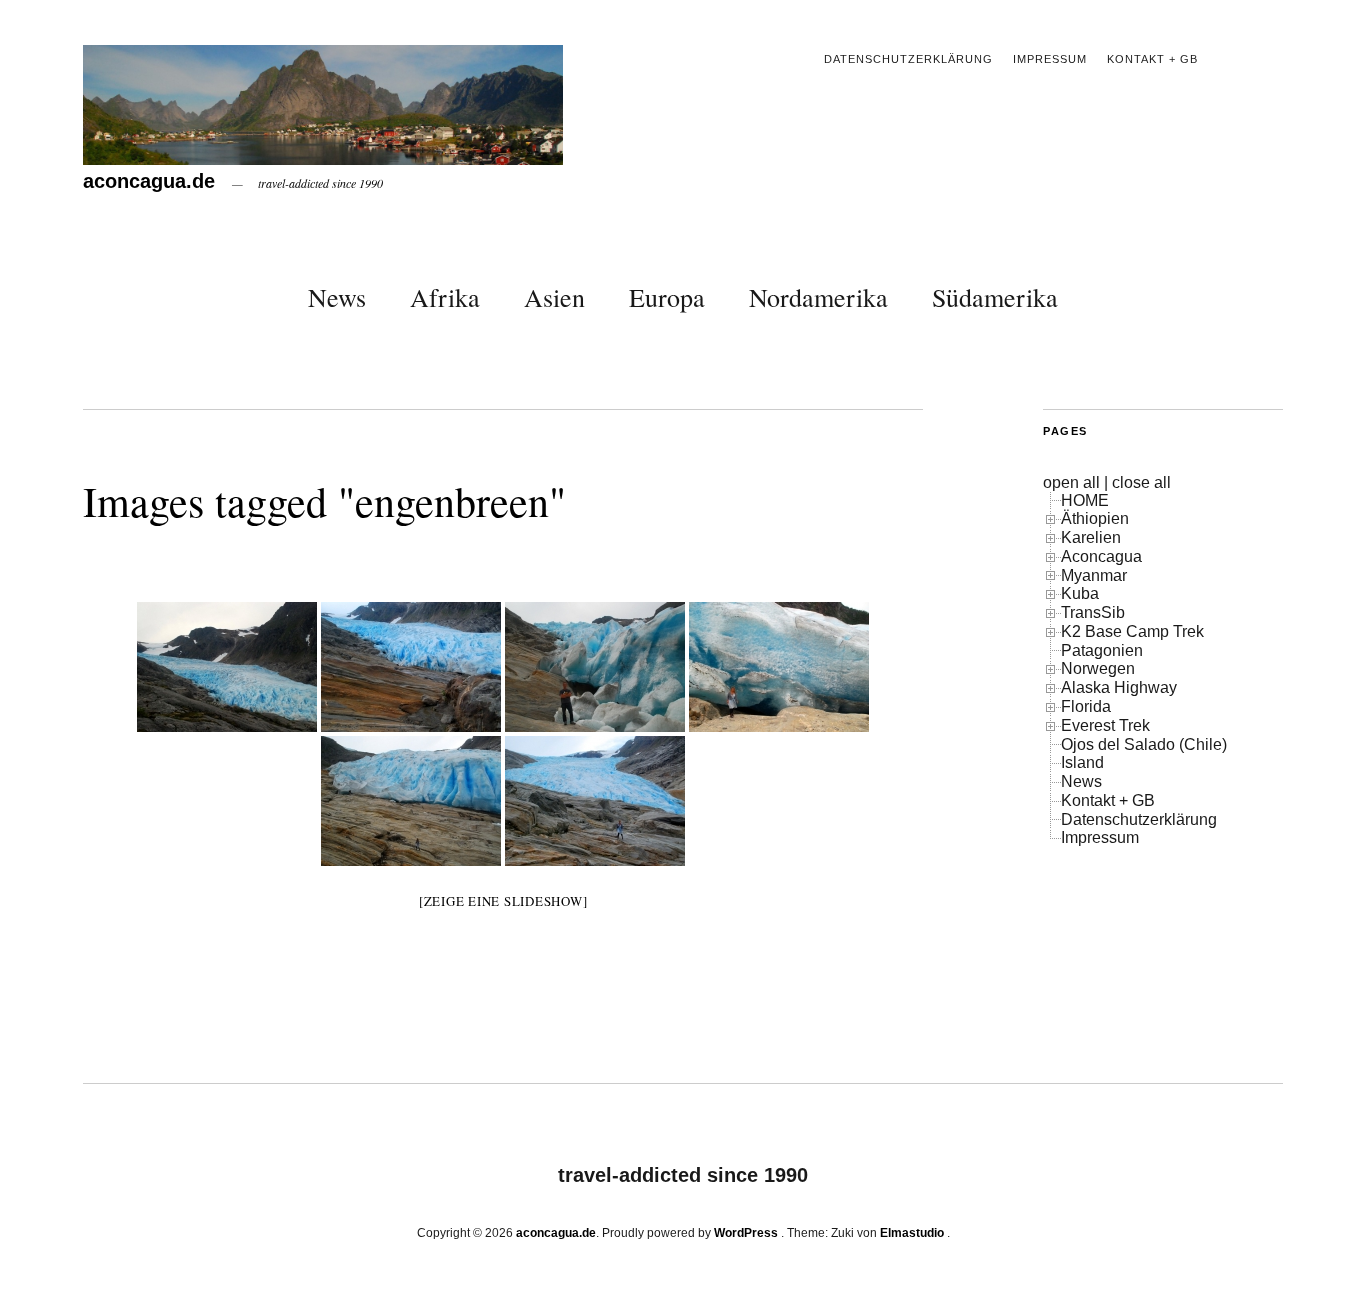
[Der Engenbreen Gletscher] (227, 667)
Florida (1086, 706)
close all (1141, 482)
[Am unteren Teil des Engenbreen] (411, 801)
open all (1071, 482)
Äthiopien (1095, 518)
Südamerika (995, 297)
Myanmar (1094, 575)
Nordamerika (818, 297)
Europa (667, 297)
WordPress (746, 1233)
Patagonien (1102, 650)
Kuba (1080, 593)
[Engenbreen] (411, 667)
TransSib (1093, 612)
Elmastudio (912, 1233)
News (337, 297)
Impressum (1050, 59)
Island (1082, 762)
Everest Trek (1105, 725)
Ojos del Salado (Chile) (1144, 744)
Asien (554, 297)
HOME (1085, 500)
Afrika (445, 297)
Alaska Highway (1119, 687)
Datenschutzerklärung (908, 59)
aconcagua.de (149, 181)
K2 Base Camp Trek (1132, 631)
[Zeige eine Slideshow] (503, 901)
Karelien (1091, 537)
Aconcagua (1101, 556)
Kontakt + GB (1152, 59)
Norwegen (1098, 668)
